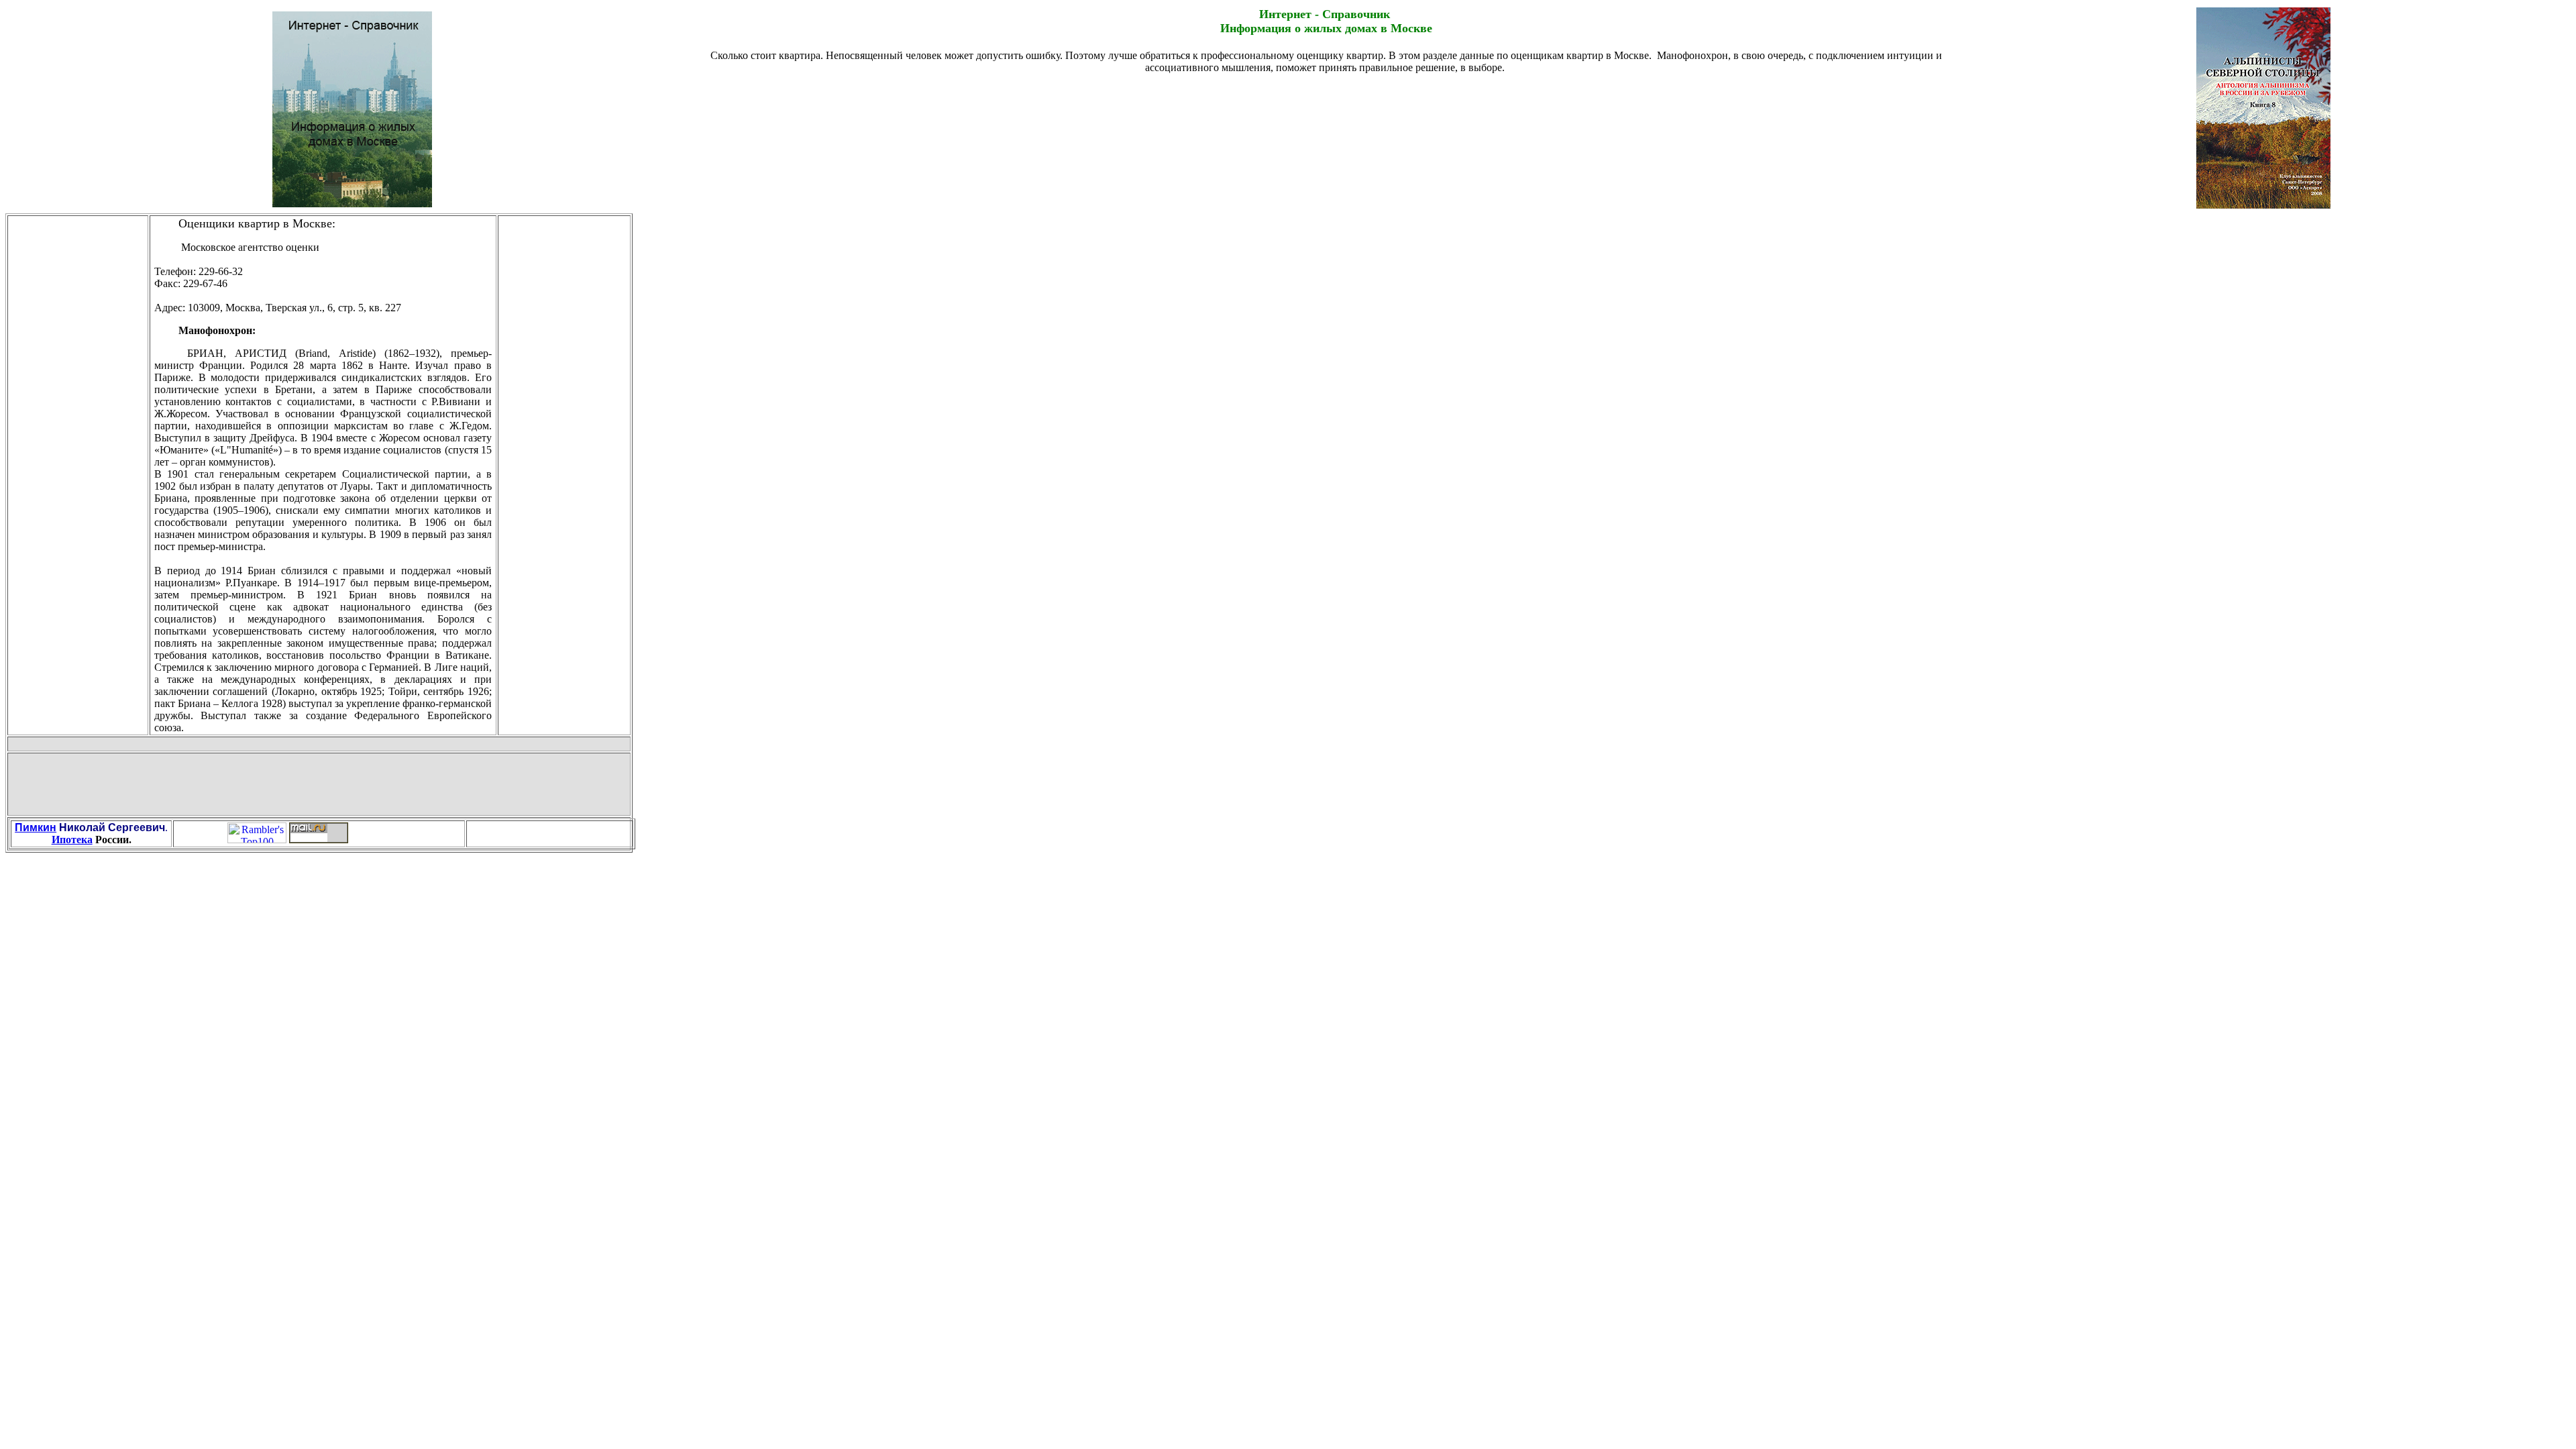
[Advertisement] (1326, 105)
